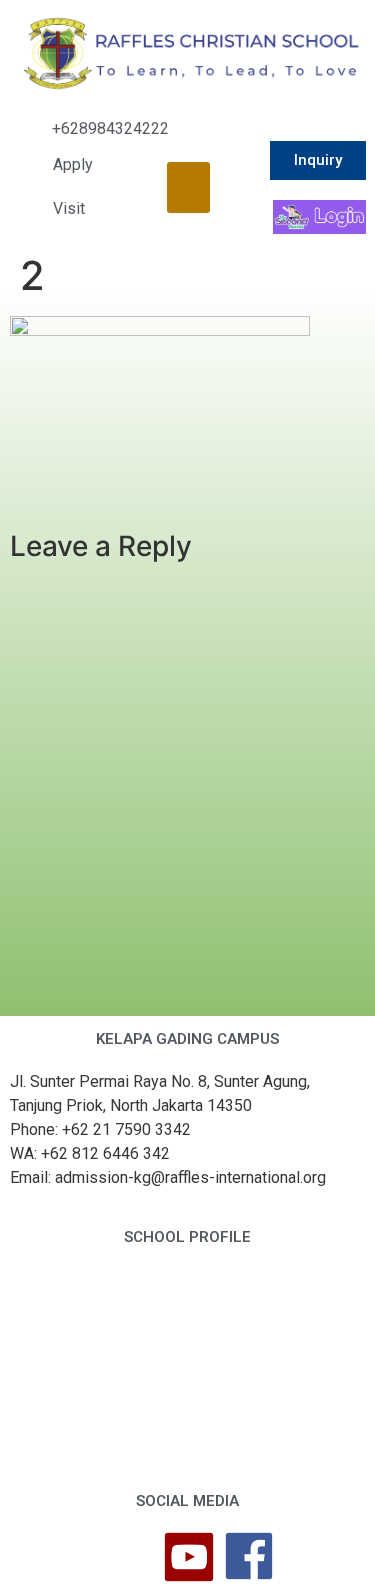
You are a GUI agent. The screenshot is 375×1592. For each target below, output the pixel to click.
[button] (188, 187)
